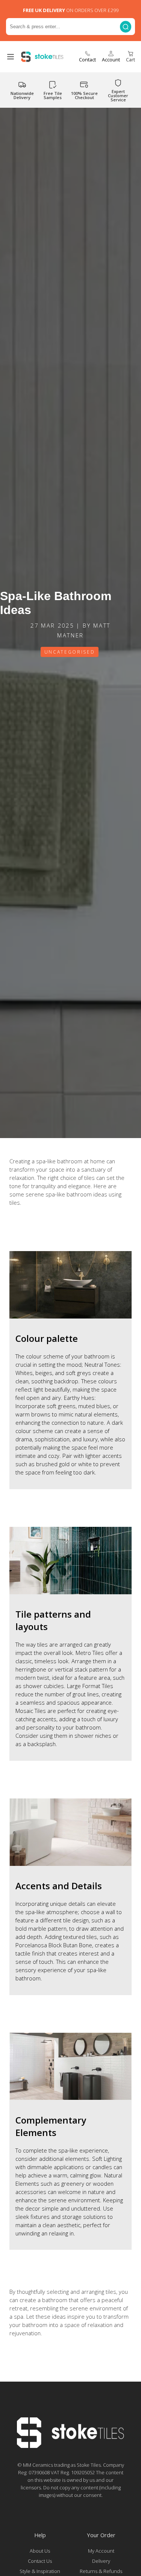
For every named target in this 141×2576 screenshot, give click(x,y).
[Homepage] (70, 2446)
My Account (101, 2551)
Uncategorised (70, 652)
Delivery (101, 2561)
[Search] (126, 27)
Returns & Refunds (101, 2571)
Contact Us (40, 2561)
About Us (40, 2551)
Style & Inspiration (40, 2571)
